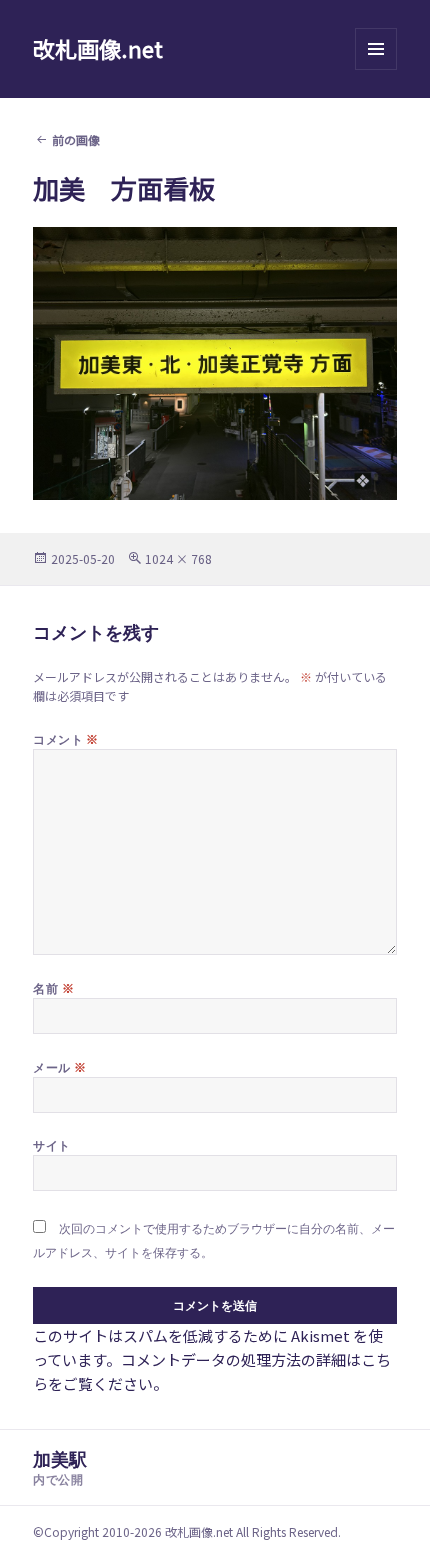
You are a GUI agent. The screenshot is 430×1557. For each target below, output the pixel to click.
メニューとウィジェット (376, 69)
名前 (53, 988)
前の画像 (76, 139)
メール (59, 1067)
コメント (66, 739)
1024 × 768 (178, 558)
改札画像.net (98, 48)
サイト (51, 1145)
